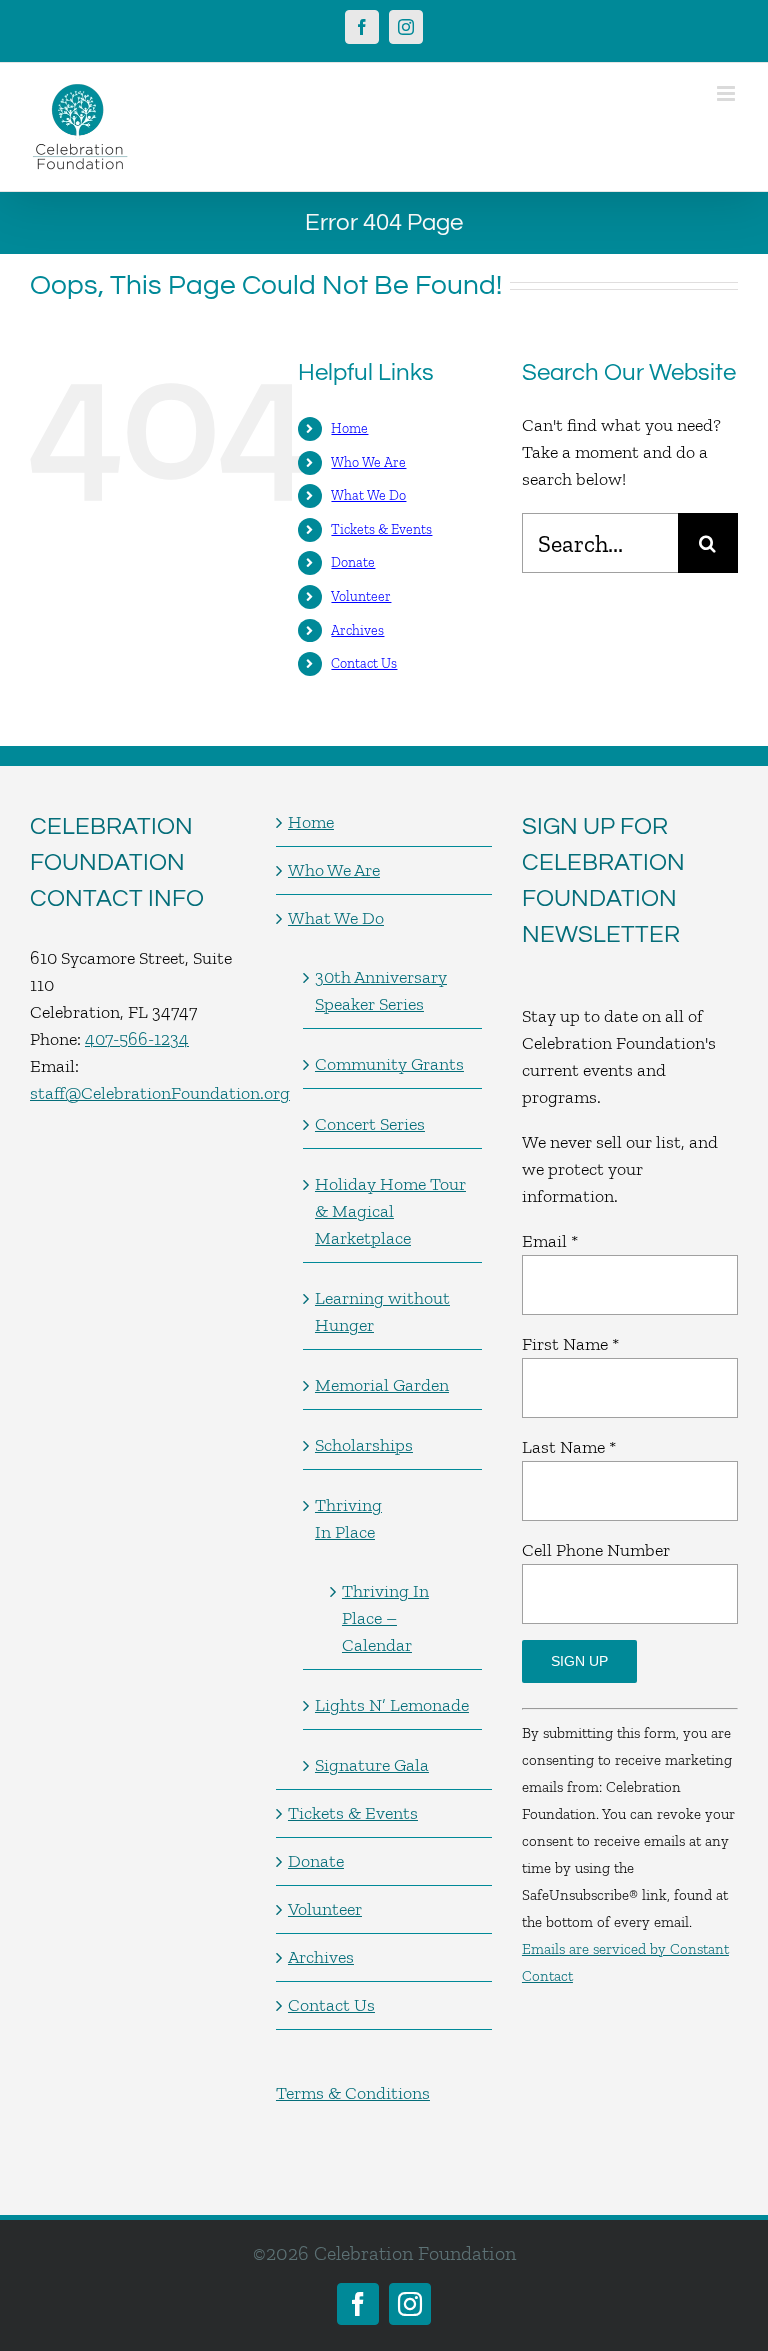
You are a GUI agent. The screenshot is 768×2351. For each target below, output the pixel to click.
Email (550, 1241)
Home (349, 428)
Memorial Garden (382, 1385)
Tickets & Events (381, 529)
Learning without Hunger (382, 1311)
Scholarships (364, 1445)
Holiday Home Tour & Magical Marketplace (390, 1211)
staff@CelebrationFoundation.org (160, 1093)
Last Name (569, 1447)
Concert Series (370, 1124)
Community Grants (389, 1064)
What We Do (368, 495)
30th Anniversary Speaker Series (381, 990)
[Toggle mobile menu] (727, 93)
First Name (570, 1344)
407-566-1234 (137, 1039)
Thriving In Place (348, 1518)
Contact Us (364, 663)
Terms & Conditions (353, 2093)
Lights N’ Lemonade (392, 1705)
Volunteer (361, 596)
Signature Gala (372, 1765)
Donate (353, 562)
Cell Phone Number (596, 1550)
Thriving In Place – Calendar (385, 1618)
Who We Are (368, 462)
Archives (357, 630)
